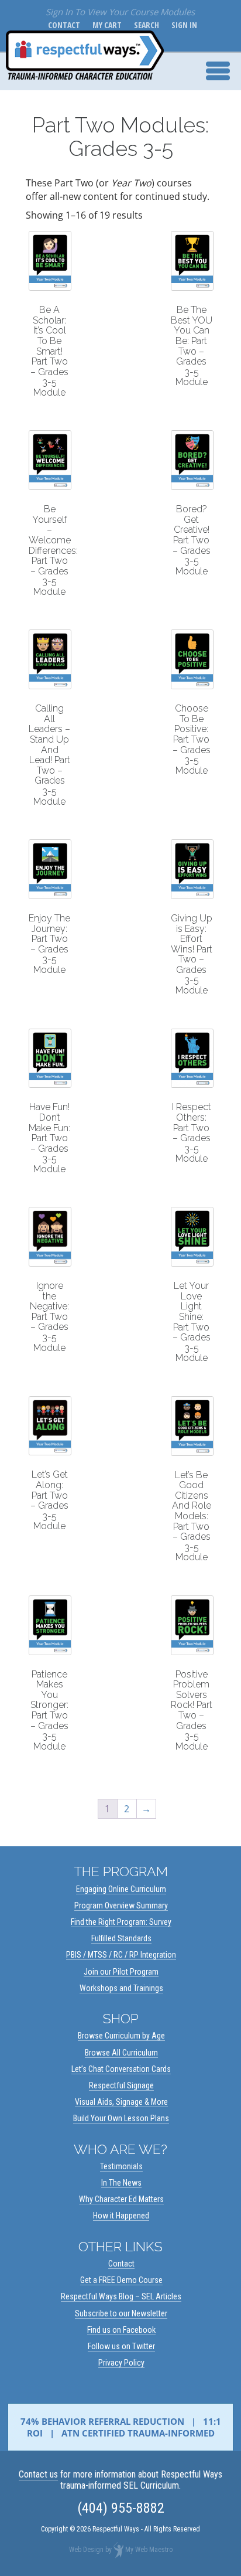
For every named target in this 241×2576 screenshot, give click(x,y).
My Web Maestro (149, 2550)
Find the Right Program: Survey (121, 1922)
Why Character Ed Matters (121, 2199)
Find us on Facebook (121, 2330)
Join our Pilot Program (121, 1972)
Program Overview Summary (121, 1905)
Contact (62, 25)
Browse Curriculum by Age (121, 2036)
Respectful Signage (121, 2085)
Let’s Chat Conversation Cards (121, 2069)
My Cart (105, 25)
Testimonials (121, 2166)
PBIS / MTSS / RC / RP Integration (121, 1955)
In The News (121, 2183)
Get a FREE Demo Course (121, 2280)
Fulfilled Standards (121, 1938)
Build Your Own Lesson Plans (121, 2118)
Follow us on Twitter (121, 2346)
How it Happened (121, 2216)
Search (144, 25)
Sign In (182, 25)
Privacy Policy (121, 2363)
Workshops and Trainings (121, 1988)
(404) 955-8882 (121, 2508)
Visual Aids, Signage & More (121, 2102)
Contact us (38, 2474)
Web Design (86, 2550)
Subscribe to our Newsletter (121, 2313)
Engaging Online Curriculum (121, 1889)
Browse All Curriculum (121, 2053)
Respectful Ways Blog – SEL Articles (121, 2296)
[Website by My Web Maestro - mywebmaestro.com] (118, 2550)
